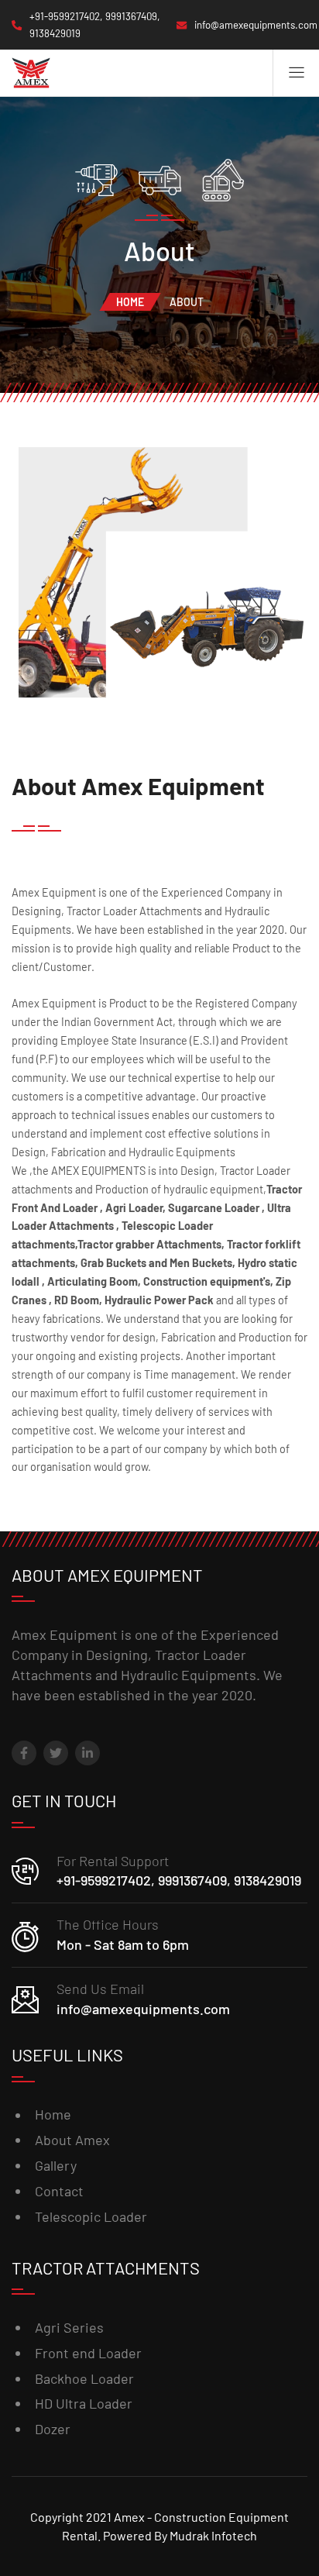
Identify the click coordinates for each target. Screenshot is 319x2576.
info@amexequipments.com (143, 2009)
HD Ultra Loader (84, 2403)
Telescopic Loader (91, 2216)
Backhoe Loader (84, 2378)
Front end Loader (88, 2353)
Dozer (53, 2429)
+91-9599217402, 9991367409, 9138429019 (179, 1880)
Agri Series (69, 2327)
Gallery (56, 2165)
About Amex (72, 2140)
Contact (59, 2191)
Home (130, 302)
